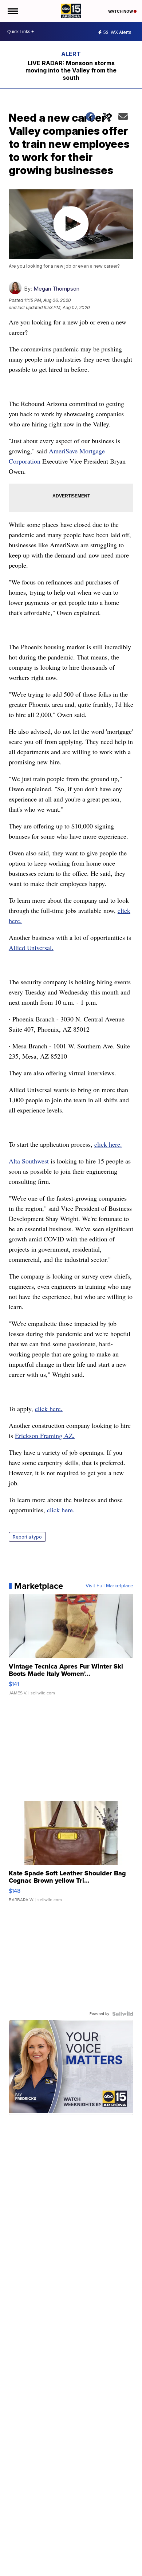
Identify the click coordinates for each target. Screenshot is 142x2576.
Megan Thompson (56, 289)
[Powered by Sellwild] (123, 2014)
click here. (108, 1144)
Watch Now (121, 11)
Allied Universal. (31, 948)
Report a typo (27, 1537)
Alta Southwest (29, 1161)
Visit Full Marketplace (109, 1586)
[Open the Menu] (12, 11)
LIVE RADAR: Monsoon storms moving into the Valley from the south (71, 70)
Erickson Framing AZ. (45, 1435)
